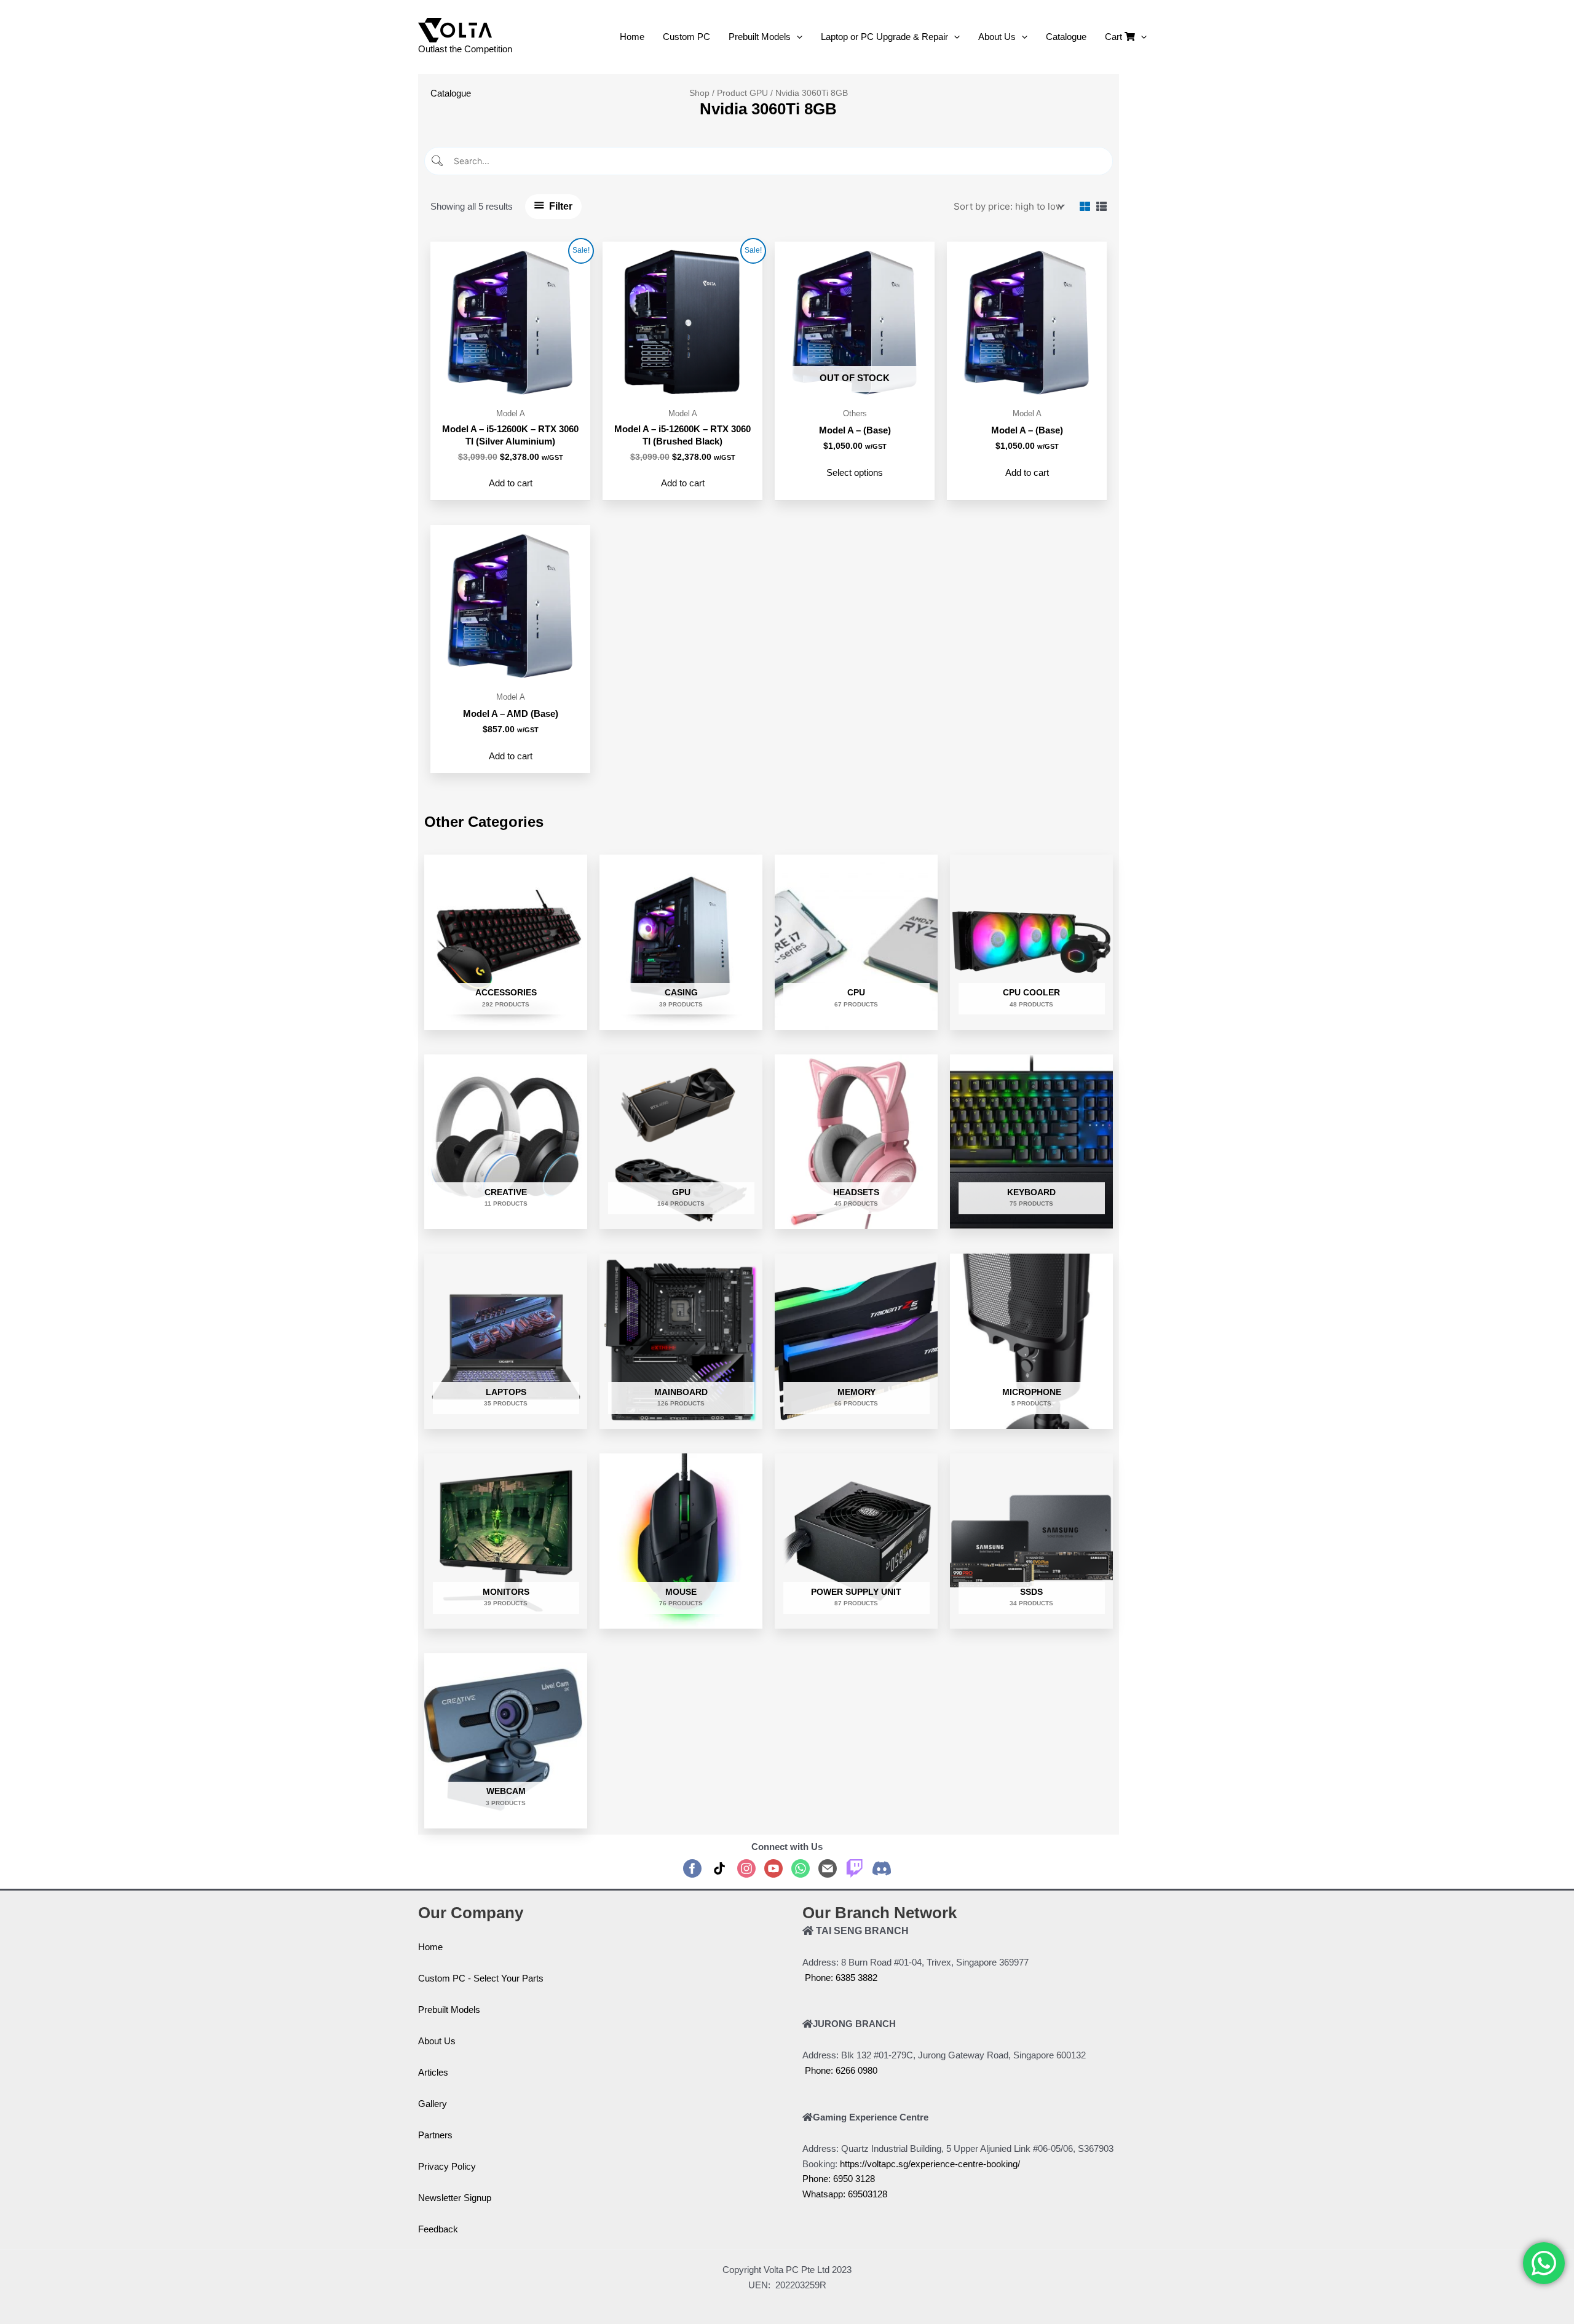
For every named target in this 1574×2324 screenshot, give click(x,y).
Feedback (438, 2229)
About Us (437, 2041)
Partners (435, 2135)
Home (430, 1947)
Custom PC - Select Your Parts (481, 1978)
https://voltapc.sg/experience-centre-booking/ (930, 2164)
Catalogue (451, 93)
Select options (855, 472)
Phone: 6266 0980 (840, 2070)
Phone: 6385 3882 (840, 1978)
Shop (699, 93)
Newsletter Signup (455, 2198)
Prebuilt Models (449, 2010)
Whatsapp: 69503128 (845, 2194)
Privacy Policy (447, 2166)
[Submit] (438, 161)
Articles (433, 2072)
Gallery (433, 2104)
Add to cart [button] (511, 483)
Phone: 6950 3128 (839, 2179)
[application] (797, 37)
